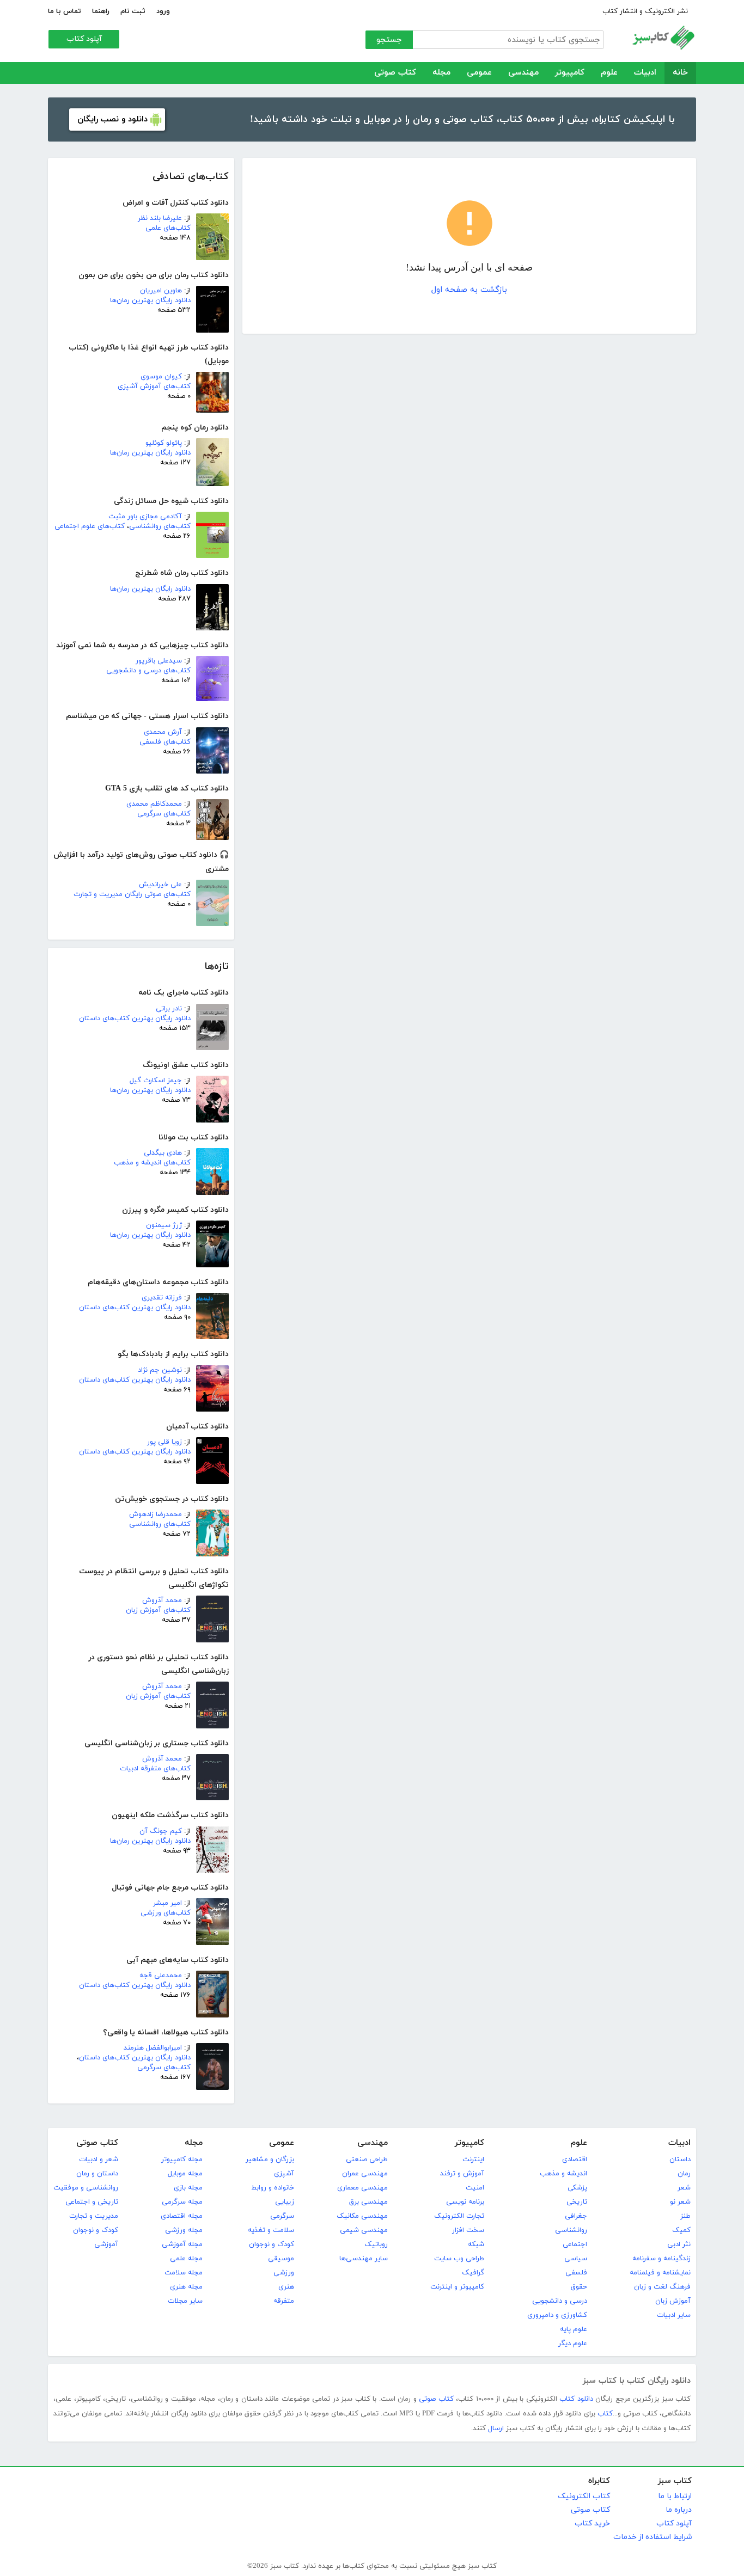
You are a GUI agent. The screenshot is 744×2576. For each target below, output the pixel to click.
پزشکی (577, 2188)
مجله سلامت (184, 2273)
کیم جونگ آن (161, 1831)
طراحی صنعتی (367, 2160)
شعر (684, 2188)
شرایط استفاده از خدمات (652, 2537)
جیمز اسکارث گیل (156, 1081)
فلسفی (576, 2273)
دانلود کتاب (576, 2399)
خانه (680, 73)
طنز (685, 2216)
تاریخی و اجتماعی (92, 2202)
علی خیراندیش (160, 885)
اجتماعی (575, 2244)
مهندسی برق (368, 2202)
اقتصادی (575, 2160)
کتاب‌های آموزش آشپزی (154, 387)
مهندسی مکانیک (362, 2216)
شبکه (476, 2244)
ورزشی (284, 2273)
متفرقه (284, 2301)
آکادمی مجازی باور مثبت (145, 517)
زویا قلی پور (164, 1442)
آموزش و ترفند (462, 2174)
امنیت (475, 2188)
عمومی (479, 73)
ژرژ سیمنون (164, 1225)
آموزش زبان (673, 2301)
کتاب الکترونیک (584, 2496)
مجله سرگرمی (182, 2202)
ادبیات (645, 73)
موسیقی (281, 2259)
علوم (609, 73)
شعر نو (680, 2202)
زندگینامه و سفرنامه (661, 2259)
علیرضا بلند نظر (160, 218)
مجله (441, 73)
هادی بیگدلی (163, 1153)
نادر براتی (169, 1009)
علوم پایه (574, 2329)
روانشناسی (571, 2230)
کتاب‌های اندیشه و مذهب (152, 1163)
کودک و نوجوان (272, 2244)
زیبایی (285, 2202)
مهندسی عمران (365, 2174)
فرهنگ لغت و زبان (662, 2287)
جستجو (389, 40)
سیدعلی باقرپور (159, 661)
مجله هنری (186, 2287)
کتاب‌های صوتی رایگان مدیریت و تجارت (132, 894)
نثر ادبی (679, 2244)
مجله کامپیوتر (182, 2160)
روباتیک (376, 2244)
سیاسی (576, 2259)
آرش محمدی (163, 732)
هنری (286, 2287)
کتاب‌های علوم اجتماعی (90, 526)
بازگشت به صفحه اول (469, 290)
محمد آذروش (162, 1600)
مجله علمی (186, 2259)
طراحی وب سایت (459, 2259)
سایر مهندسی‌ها (364, 2259)
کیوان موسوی (161, 377)
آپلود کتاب (84, 39)
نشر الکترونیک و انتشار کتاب (645, 11)
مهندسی (523, 73)
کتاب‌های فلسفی (165, 742)
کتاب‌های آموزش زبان (158, 1610)
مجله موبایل (185, 2174)
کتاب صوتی (395, 73)
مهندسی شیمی (364, 2230)
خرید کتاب (592, 2523)
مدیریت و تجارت (94, 2216)
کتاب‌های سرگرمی (164, 814)
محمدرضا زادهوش (155, 1514)
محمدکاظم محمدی (154, 804)
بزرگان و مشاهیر (270, 2160)
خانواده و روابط (273, 2188)
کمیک (681, 2230)
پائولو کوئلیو (164, 443)
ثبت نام (133, 11)
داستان (680, 2160)
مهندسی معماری (362, 2188)
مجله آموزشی (182, 2244)
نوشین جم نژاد (160, 1370)
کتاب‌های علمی (168, 228)
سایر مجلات (185, 2301)
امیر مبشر (167, 1903)
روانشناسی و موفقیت (86, 2188)
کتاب (605, 2414)
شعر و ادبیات (99, 2160)
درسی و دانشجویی (560, 2301)
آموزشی (106, 2244)
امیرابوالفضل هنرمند (153, 2048)
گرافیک (473, 2273)
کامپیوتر (570, 73)
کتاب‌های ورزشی (166, 1913)
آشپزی (284, 2174)
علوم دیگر (573, 2344)
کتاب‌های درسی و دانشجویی (148, 671)
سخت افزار (468, 2230)
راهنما (101, 11)
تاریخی (577, 2202)
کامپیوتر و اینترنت (457, 2287)
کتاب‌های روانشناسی (160, 526)
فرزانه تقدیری (162, 1298)
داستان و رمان (97, 2174)
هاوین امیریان (161, 291)
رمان (684, 2174)
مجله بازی (188, 2188)
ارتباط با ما (675, 2496)
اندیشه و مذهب (563, 2174)
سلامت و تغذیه (271, 2230)
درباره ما (679, 2510)
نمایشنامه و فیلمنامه (660, 2273)
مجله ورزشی (184, 2230)
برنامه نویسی (465, 2202)
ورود (163, 11)
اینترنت (473, 2160)
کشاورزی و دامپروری (557, 2315)
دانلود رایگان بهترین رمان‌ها (150, 300)
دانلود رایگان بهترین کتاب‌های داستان (135, 1019)
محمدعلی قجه (161, 1976)
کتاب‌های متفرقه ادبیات (155, 1769)
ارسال (496, 2428)
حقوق (579, 2287)
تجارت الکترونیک (459, 2216)
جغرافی (576, 2216)
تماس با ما (65, 11)
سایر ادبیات (674, 2315)
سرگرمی (282, 2216)
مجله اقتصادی (182, 2216)
